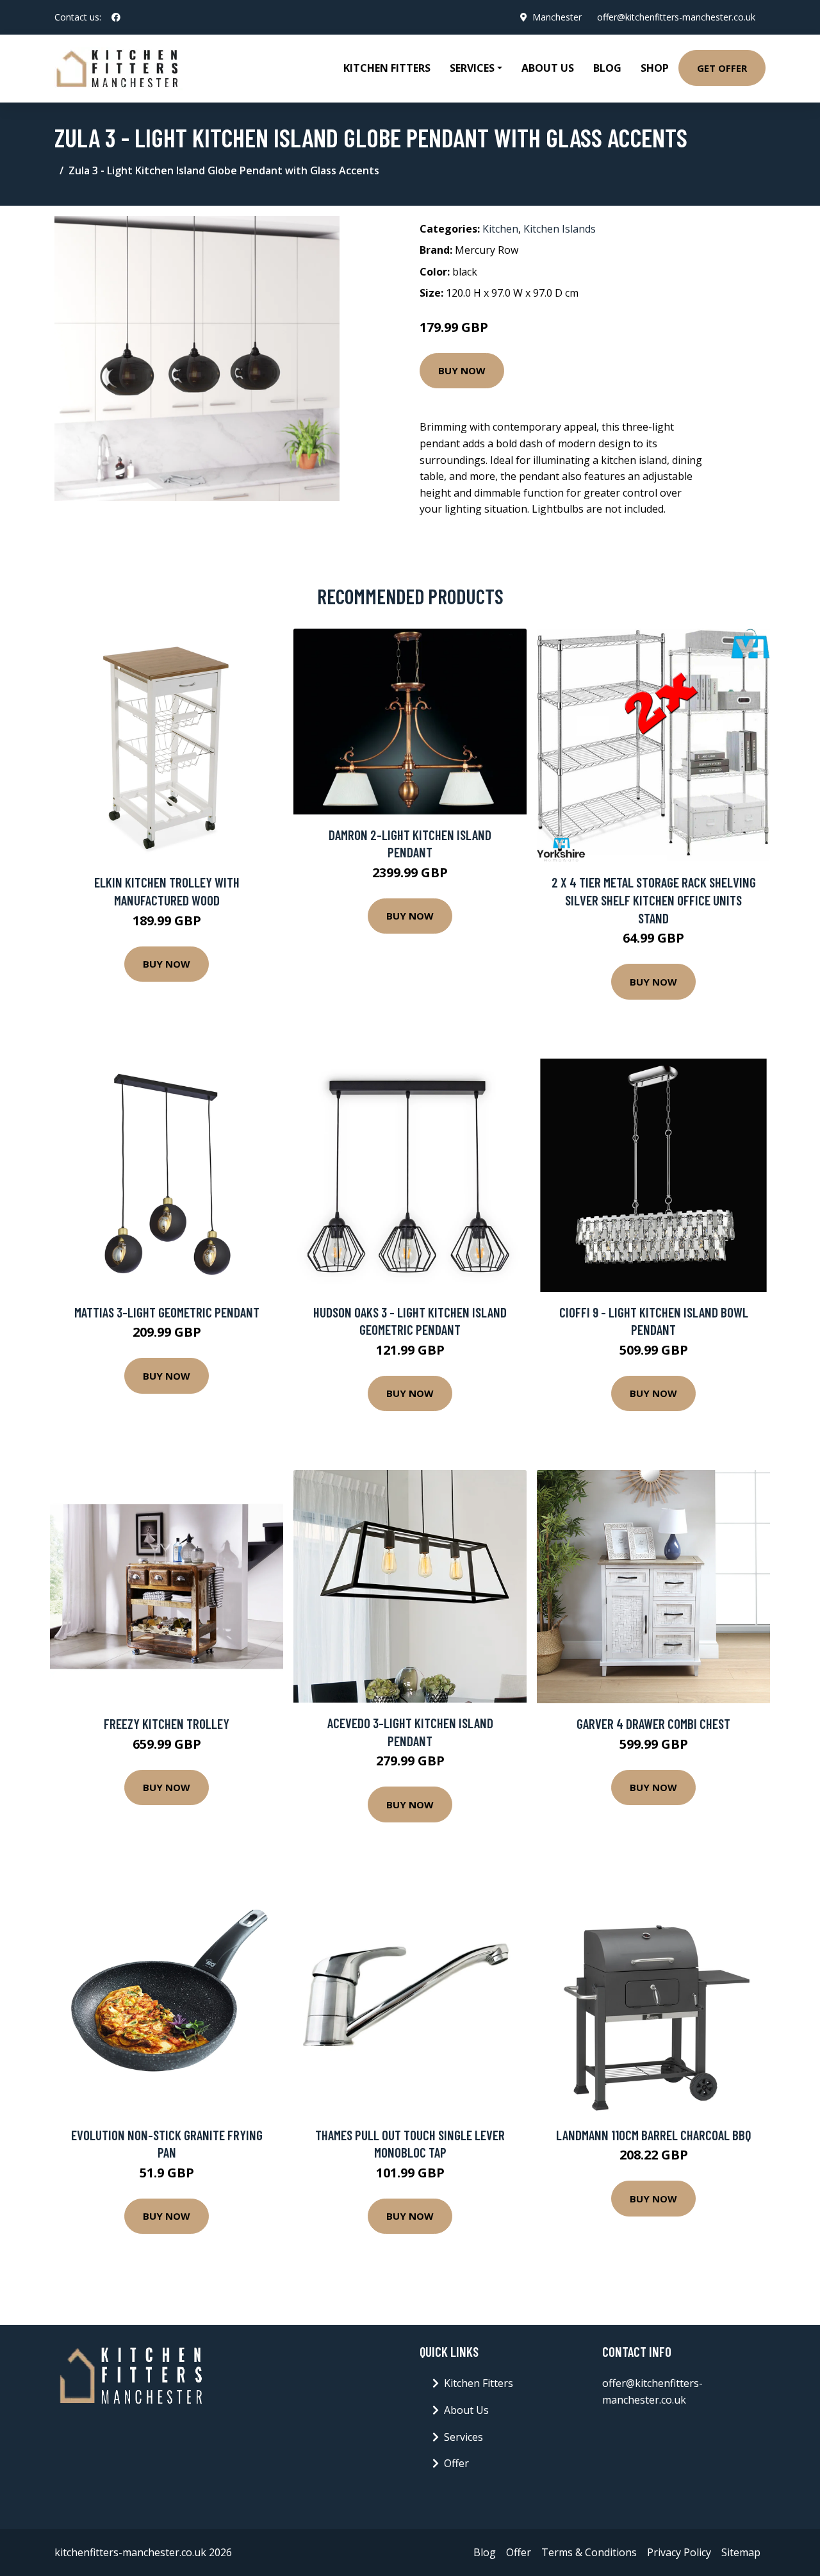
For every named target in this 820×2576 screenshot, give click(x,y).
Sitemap (741, 2552)
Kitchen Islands (560, 229)
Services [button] (472, 68)
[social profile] (116, 17)
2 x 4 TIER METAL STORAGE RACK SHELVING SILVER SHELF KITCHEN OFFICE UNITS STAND (654, 900)
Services (463, 2437)
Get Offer (722, 68)
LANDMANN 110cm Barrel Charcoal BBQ (653, 2135)
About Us (548, 68)
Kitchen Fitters (387, 68)
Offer (456, 2463)
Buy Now (462, 370)
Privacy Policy (679, 2552)
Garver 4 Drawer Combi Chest (653, 1723)
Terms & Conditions (589, 2552)
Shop (655, 68)
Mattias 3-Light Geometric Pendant (167, 1312)
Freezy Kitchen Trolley (167, 1723)
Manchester (557, 17)
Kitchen (500, 229)
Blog (607, 68)
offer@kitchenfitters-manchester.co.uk (676, 17)
